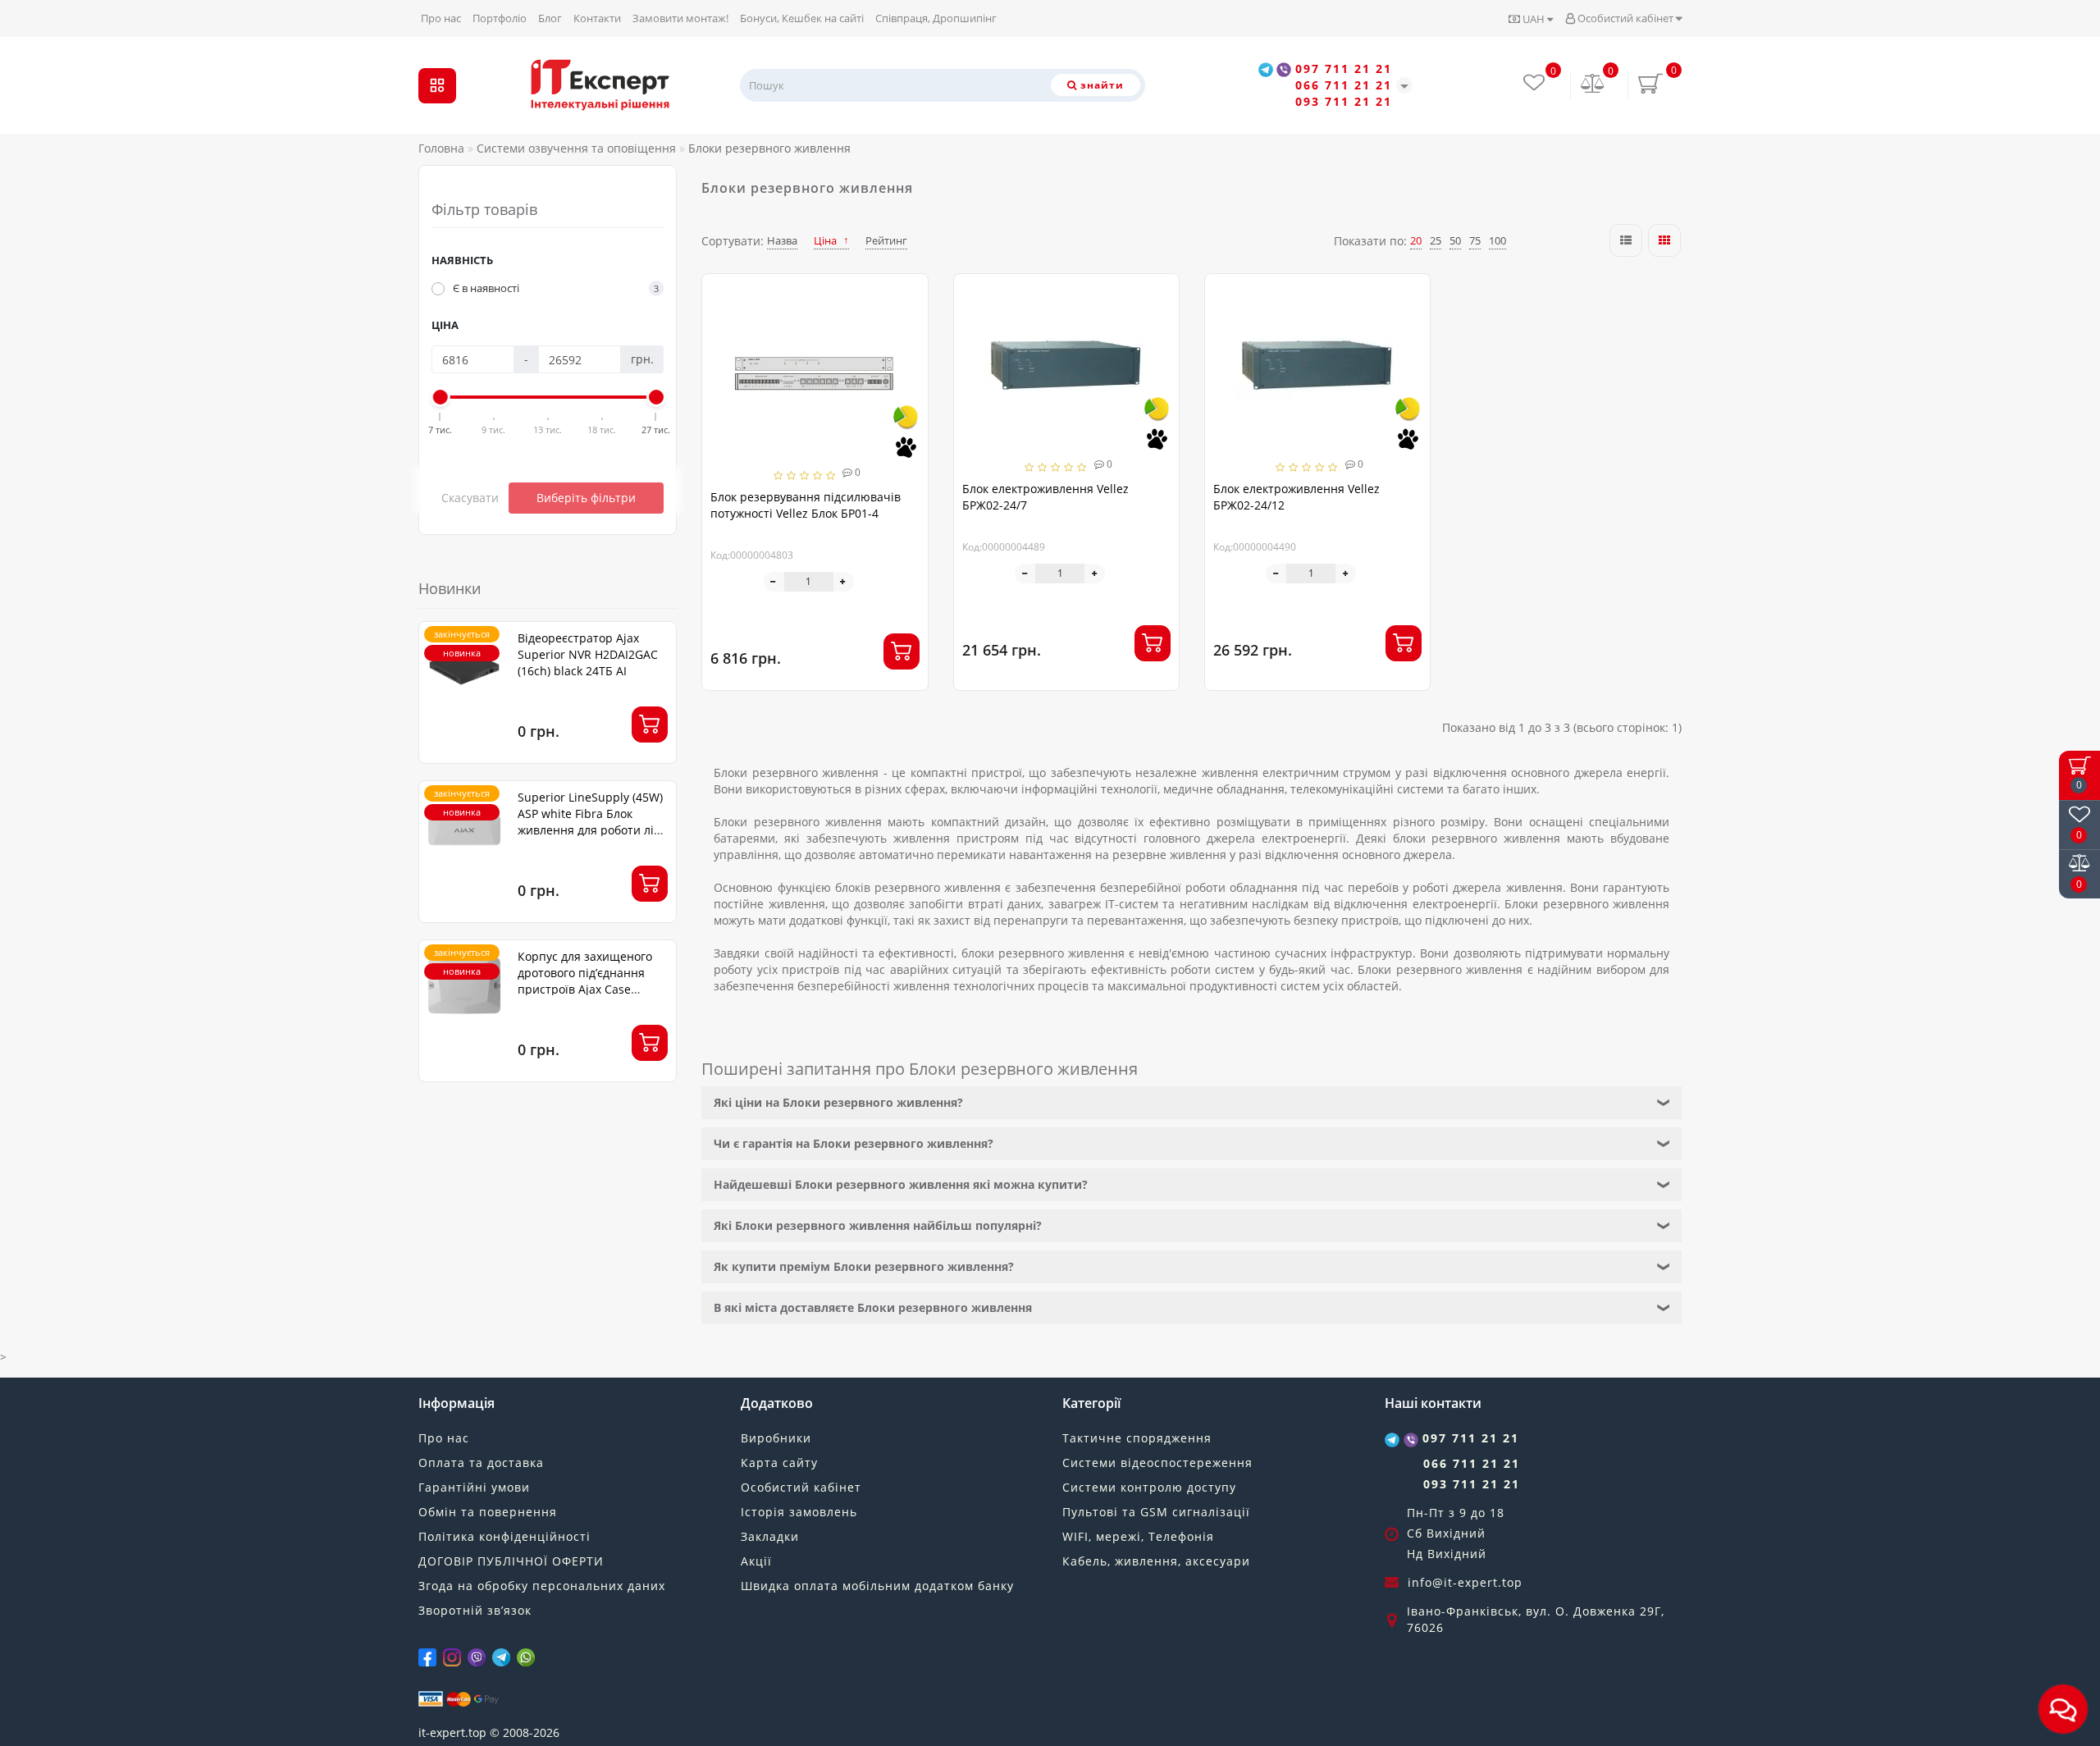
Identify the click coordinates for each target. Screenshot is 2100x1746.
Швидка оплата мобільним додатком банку (877, 1586)
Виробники (776, 1438)
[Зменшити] (774, 582)
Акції (756, 1561)
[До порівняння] (909, 323)
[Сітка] (1664, 240)
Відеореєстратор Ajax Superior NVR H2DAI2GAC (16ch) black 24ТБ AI (588, 654)
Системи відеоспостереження (1157, 1463)
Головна (441, 148)
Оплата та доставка (481, 1463)
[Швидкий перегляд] (909, 352)
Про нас (441, 18)
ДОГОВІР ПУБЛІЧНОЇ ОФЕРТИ (511, 1561)
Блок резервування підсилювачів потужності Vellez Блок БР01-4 (806, 505)
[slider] (441, 397)
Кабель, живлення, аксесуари (1156, 1561)
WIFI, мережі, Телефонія (1138, 1536)
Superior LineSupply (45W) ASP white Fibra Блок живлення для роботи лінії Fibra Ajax (593, 822)
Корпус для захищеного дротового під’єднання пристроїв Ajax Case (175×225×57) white (585, 981)
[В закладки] (909, 294)
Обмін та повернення (488, 1512)
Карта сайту (779, 1463)
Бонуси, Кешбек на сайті (802, 18)
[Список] (1626, 240)
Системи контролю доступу (1149, 1487)
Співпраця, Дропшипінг (936, 18)
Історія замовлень (799, 1512)
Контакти (597, 18)
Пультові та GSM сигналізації (1156, 1512)
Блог (550, 18)
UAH (1534, 19)
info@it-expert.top (1465, 1582)
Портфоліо (500, 18)
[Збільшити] (844, 582)
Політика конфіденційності (504, 1536)
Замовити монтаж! (680, 18)
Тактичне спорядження (1137, 1438)
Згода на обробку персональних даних (542, 1586)
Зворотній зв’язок (475, 1610)
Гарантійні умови (474, 1487)
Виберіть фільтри (586, 498)
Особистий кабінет (1625, 18)
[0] (1593, 85)
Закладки (770, 1536)
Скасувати (470, 498)
